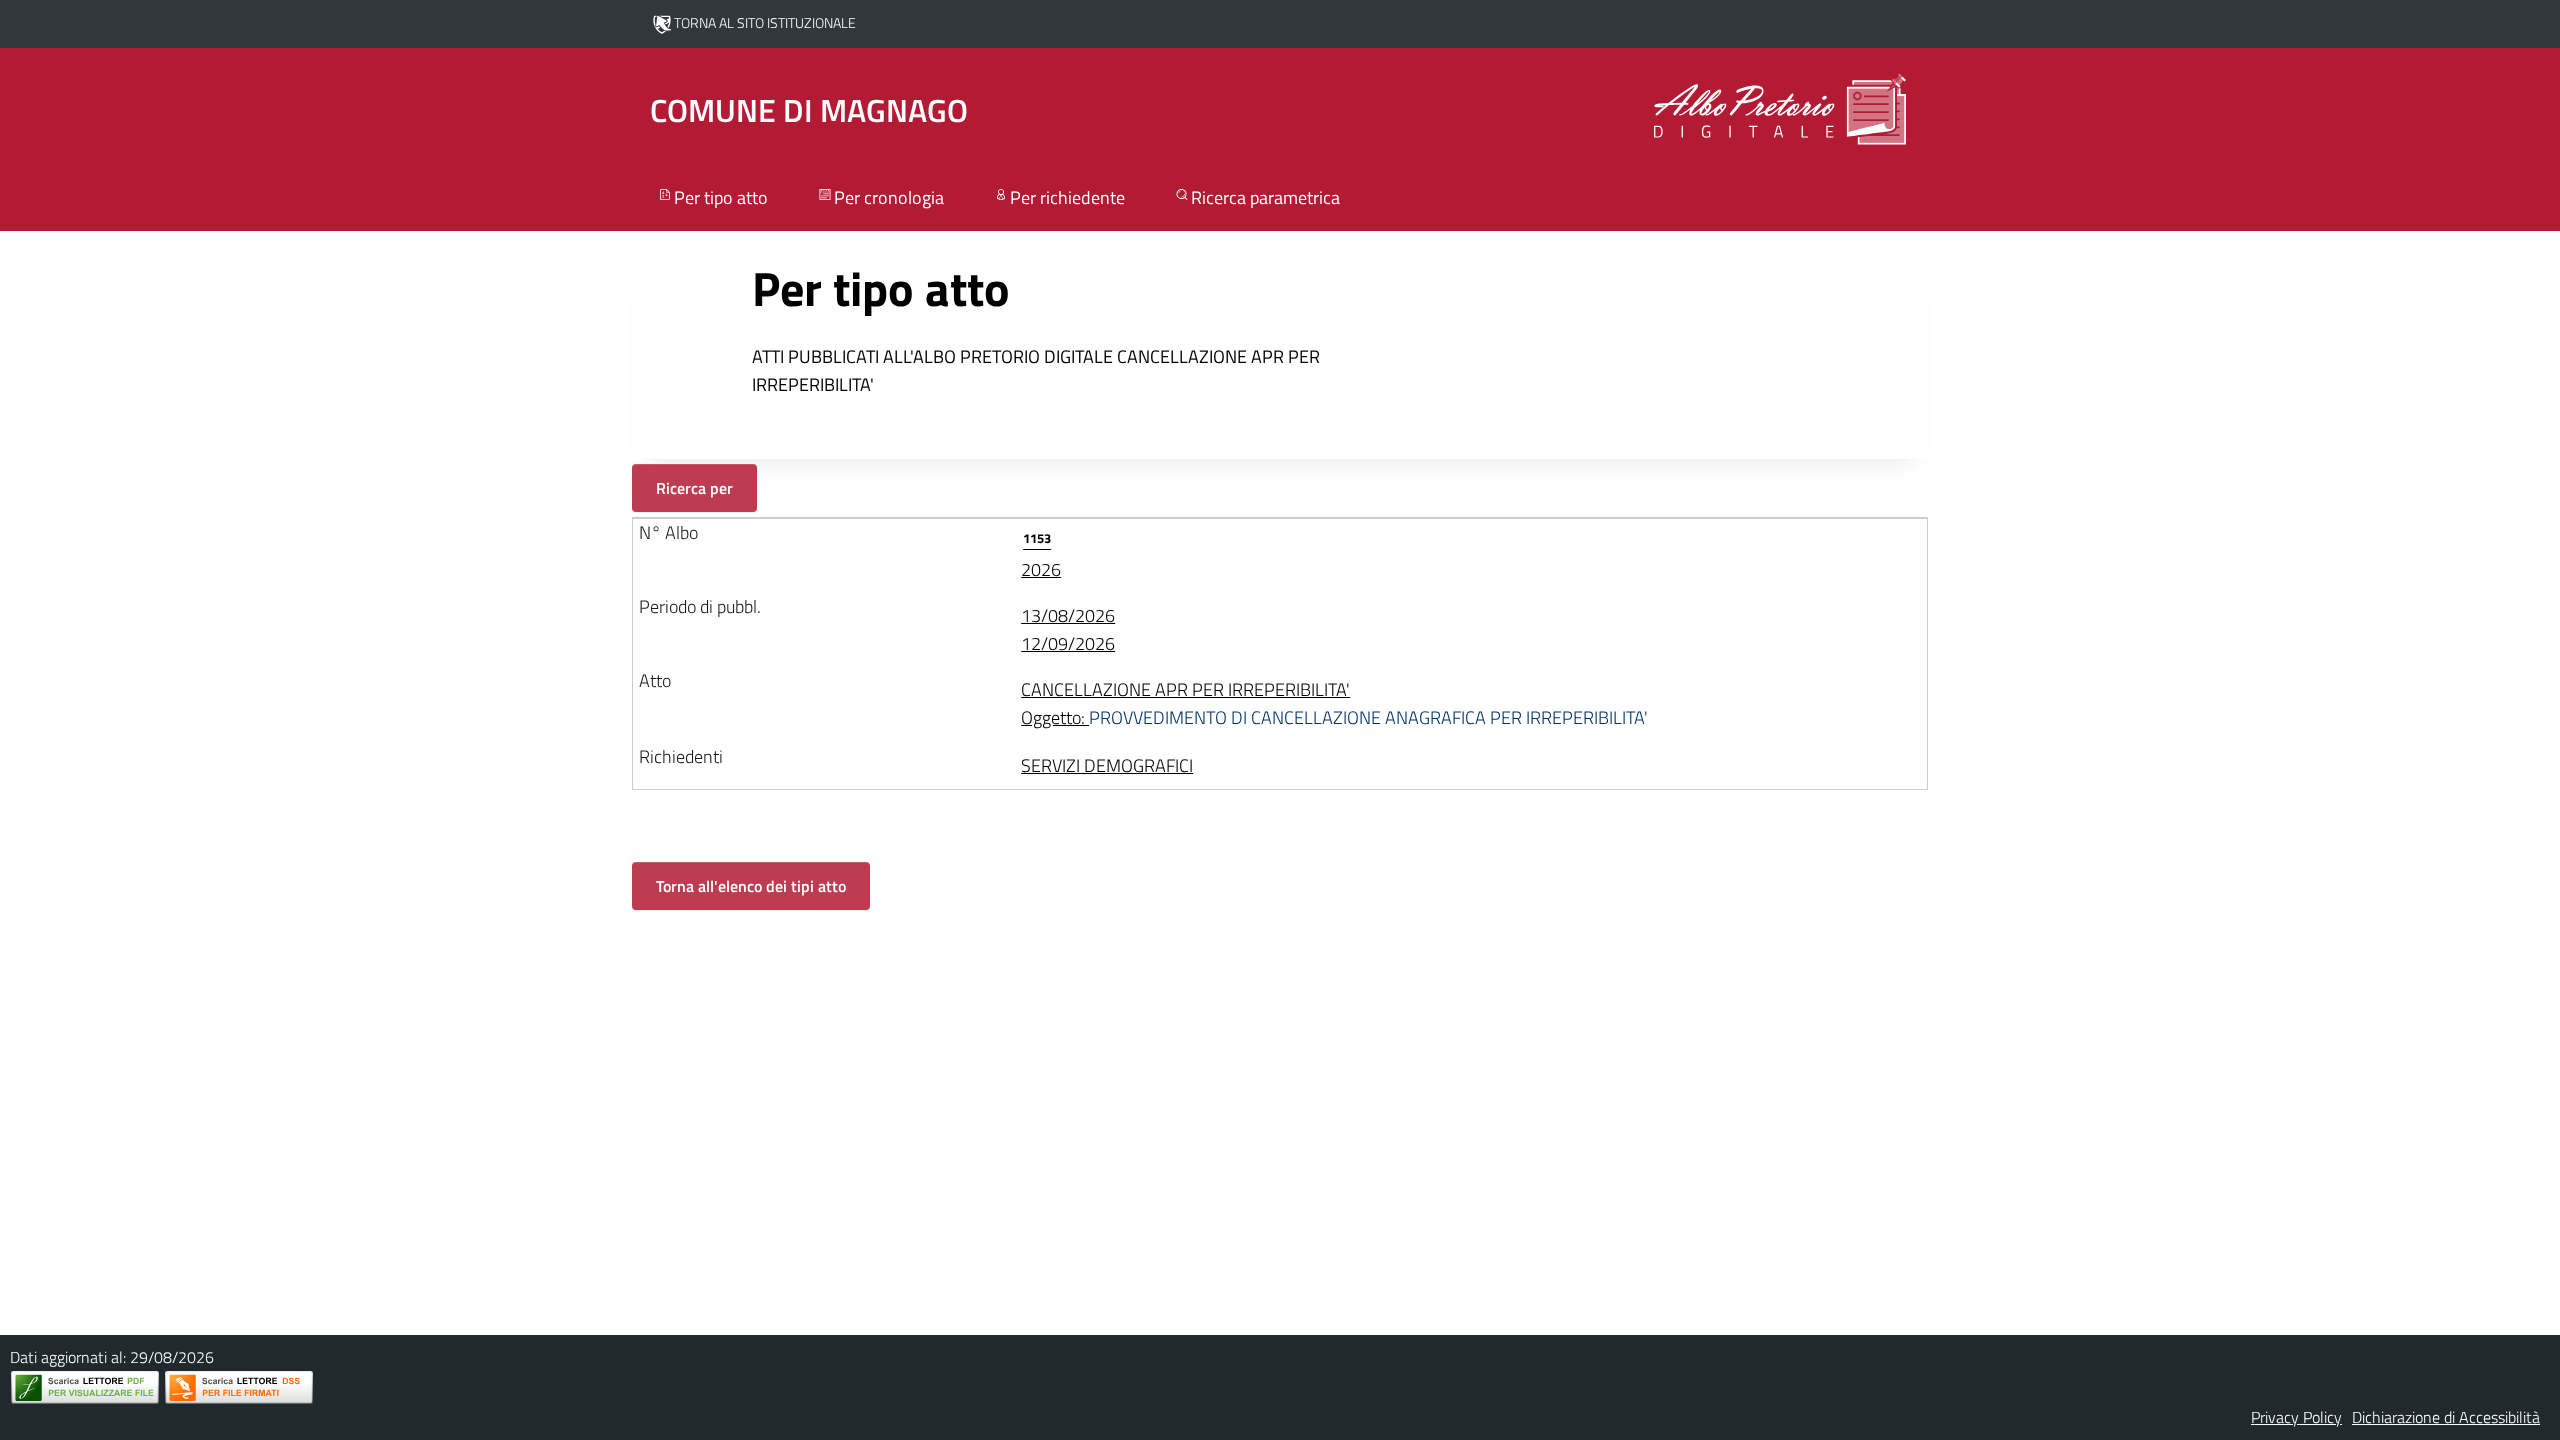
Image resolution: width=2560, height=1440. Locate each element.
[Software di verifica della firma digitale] (239, 1387)
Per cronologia (889, 197)
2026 (1041, 555)
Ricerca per (694, 488)
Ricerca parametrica (1265, 197)
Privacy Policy (2296, 1417)
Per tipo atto (721, 197)
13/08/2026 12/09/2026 (1068, 629)
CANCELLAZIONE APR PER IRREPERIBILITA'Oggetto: (1334, 703)
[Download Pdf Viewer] (85, 1387)
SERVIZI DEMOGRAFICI (1107, 765)
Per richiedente (1067, 197)
